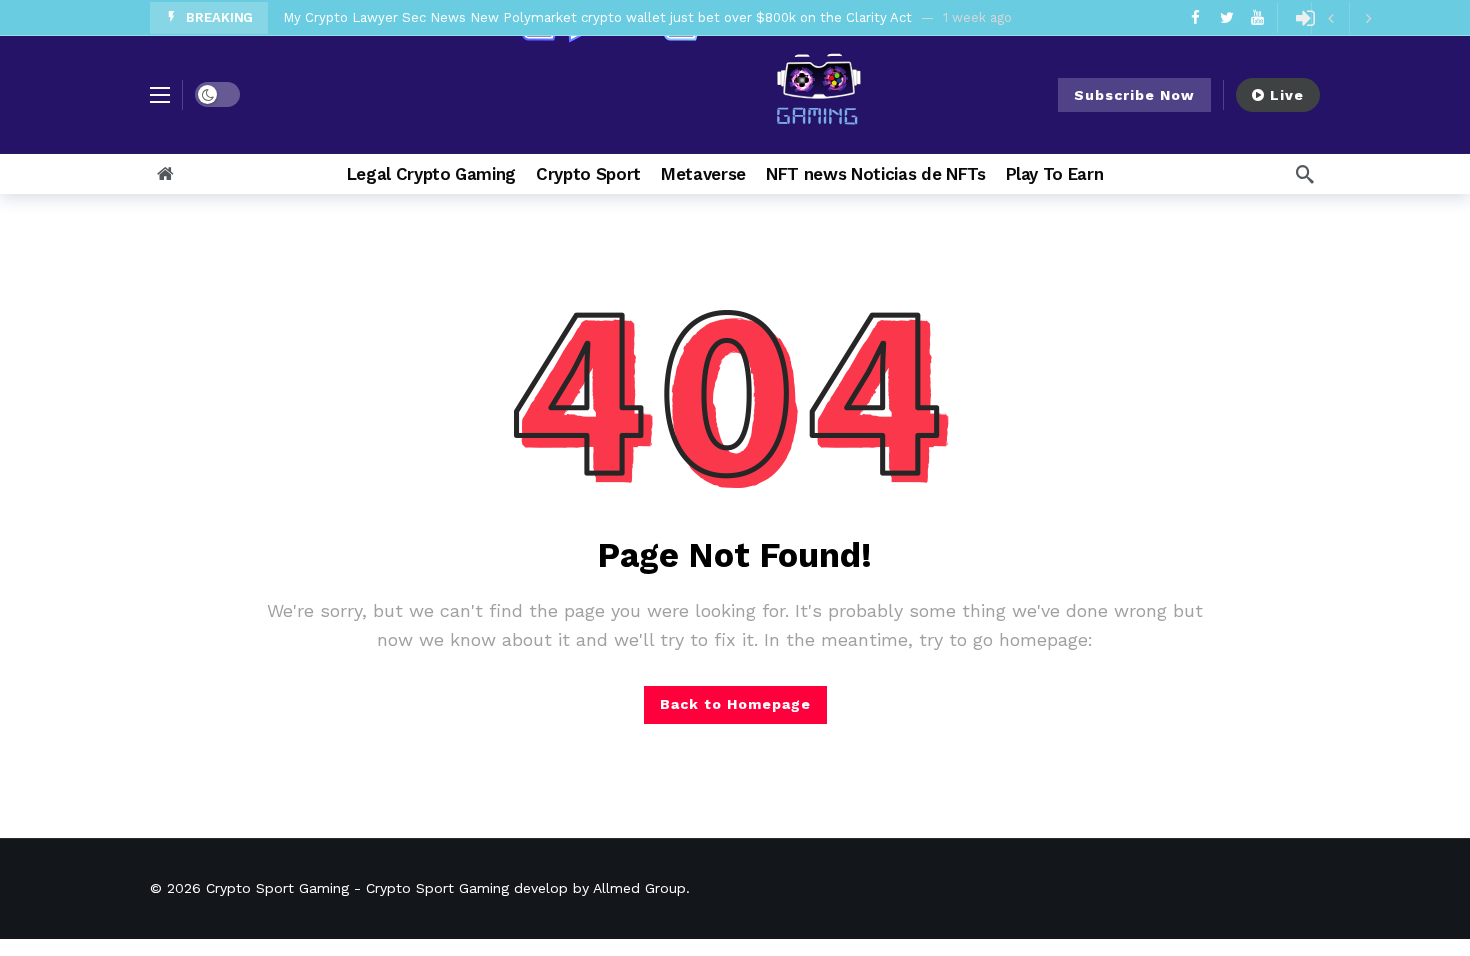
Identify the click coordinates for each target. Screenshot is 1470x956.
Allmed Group (639, 888)
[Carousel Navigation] (1349, 18)
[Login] (1305, 18)
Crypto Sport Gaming (277, 888)
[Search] (1305, 174)
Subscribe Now (1134, 95)
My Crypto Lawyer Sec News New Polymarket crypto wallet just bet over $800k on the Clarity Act (597, 17)
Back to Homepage (735, 704)
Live (1287, 95)
